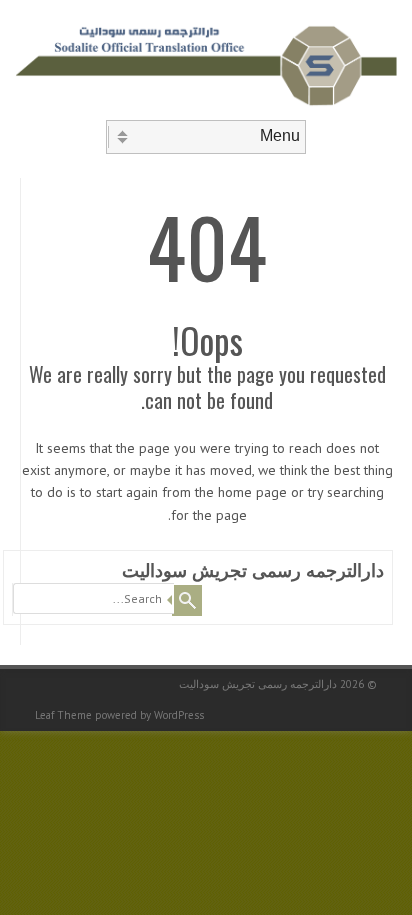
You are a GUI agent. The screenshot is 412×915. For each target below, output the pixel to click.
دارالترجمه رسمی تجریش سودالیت (253, 570)
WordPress (179, 715)
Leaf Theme (63, 715)
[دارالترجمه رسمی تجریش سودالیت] (206, 103)
